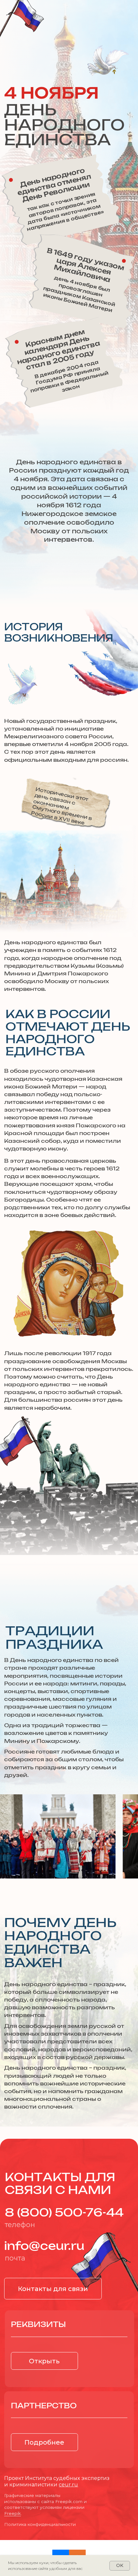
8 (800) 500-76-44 (64, 2213)
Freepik (13, 2513)
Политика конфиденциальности (40, 2524)
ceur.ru (68, 2484)
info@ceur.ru (44, 2247)
